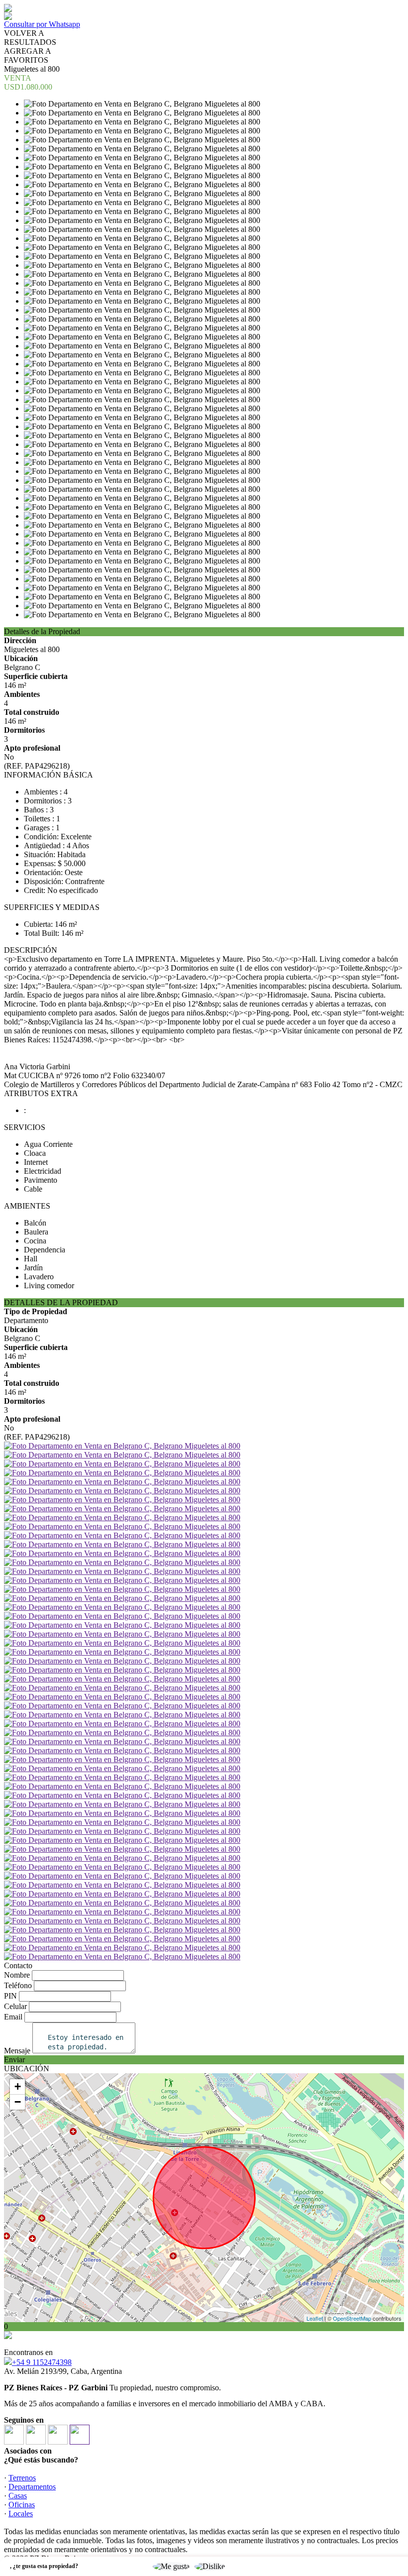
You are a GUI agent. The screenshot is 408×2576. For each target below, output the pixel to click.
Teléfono (18, 1985)
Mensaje (17, 2051)
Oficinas (22, 2505)
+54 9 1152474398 (42, 2362)
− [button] (18, 2102)
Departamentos (32, 2487)
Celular (15, 2006)
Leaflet (315, 2318)
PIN (10, 1996)
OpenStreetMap (352, 2318)
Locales (21, 2514)
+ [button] (18, 2086)
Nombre (17, 1975)
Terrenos (22, 2478)
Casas (18, 2496)
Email (13, 2017)
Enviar (14, 2060)
